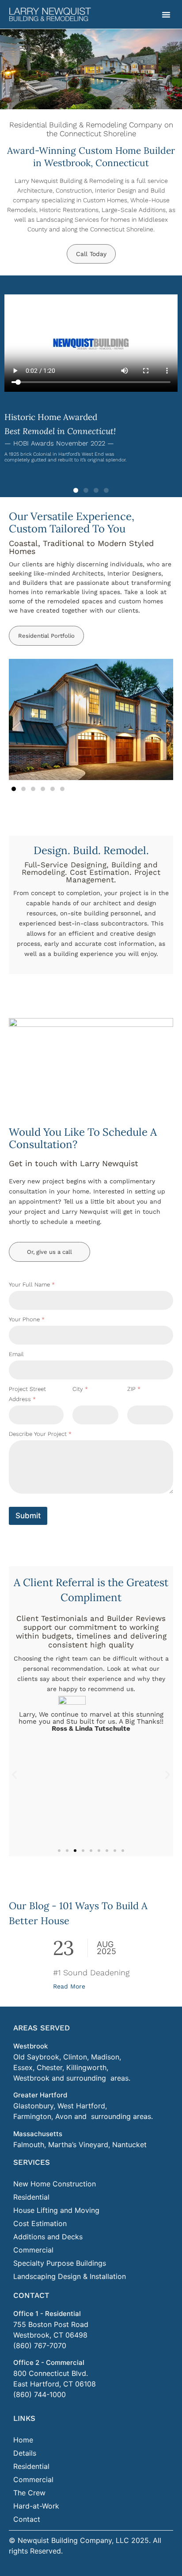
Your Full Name (32, 1284)
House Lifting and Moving (56, 2210)
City (80, 1389)
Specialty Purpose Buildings (60, 2263)
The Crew (29, 2493)
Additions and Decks (48, 2237)
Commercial (33, 2250)
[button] (166, 15)
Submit (28, 1516)
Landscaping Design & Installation (70, 2276)
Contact (27, 2519)
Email (16, 1354)
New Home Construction (55, 2184)
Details (25, 2453)
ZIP (134, 1389)
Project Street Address (27, 1394)
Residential (31, 2197)
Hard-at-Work (36, 2506)
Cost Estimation (40, 2223)
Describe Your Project (40, 1434)
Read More (69, 1986)
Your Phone (27, 1319)
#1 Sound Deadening (91, 1972)
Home (23, 2440)
